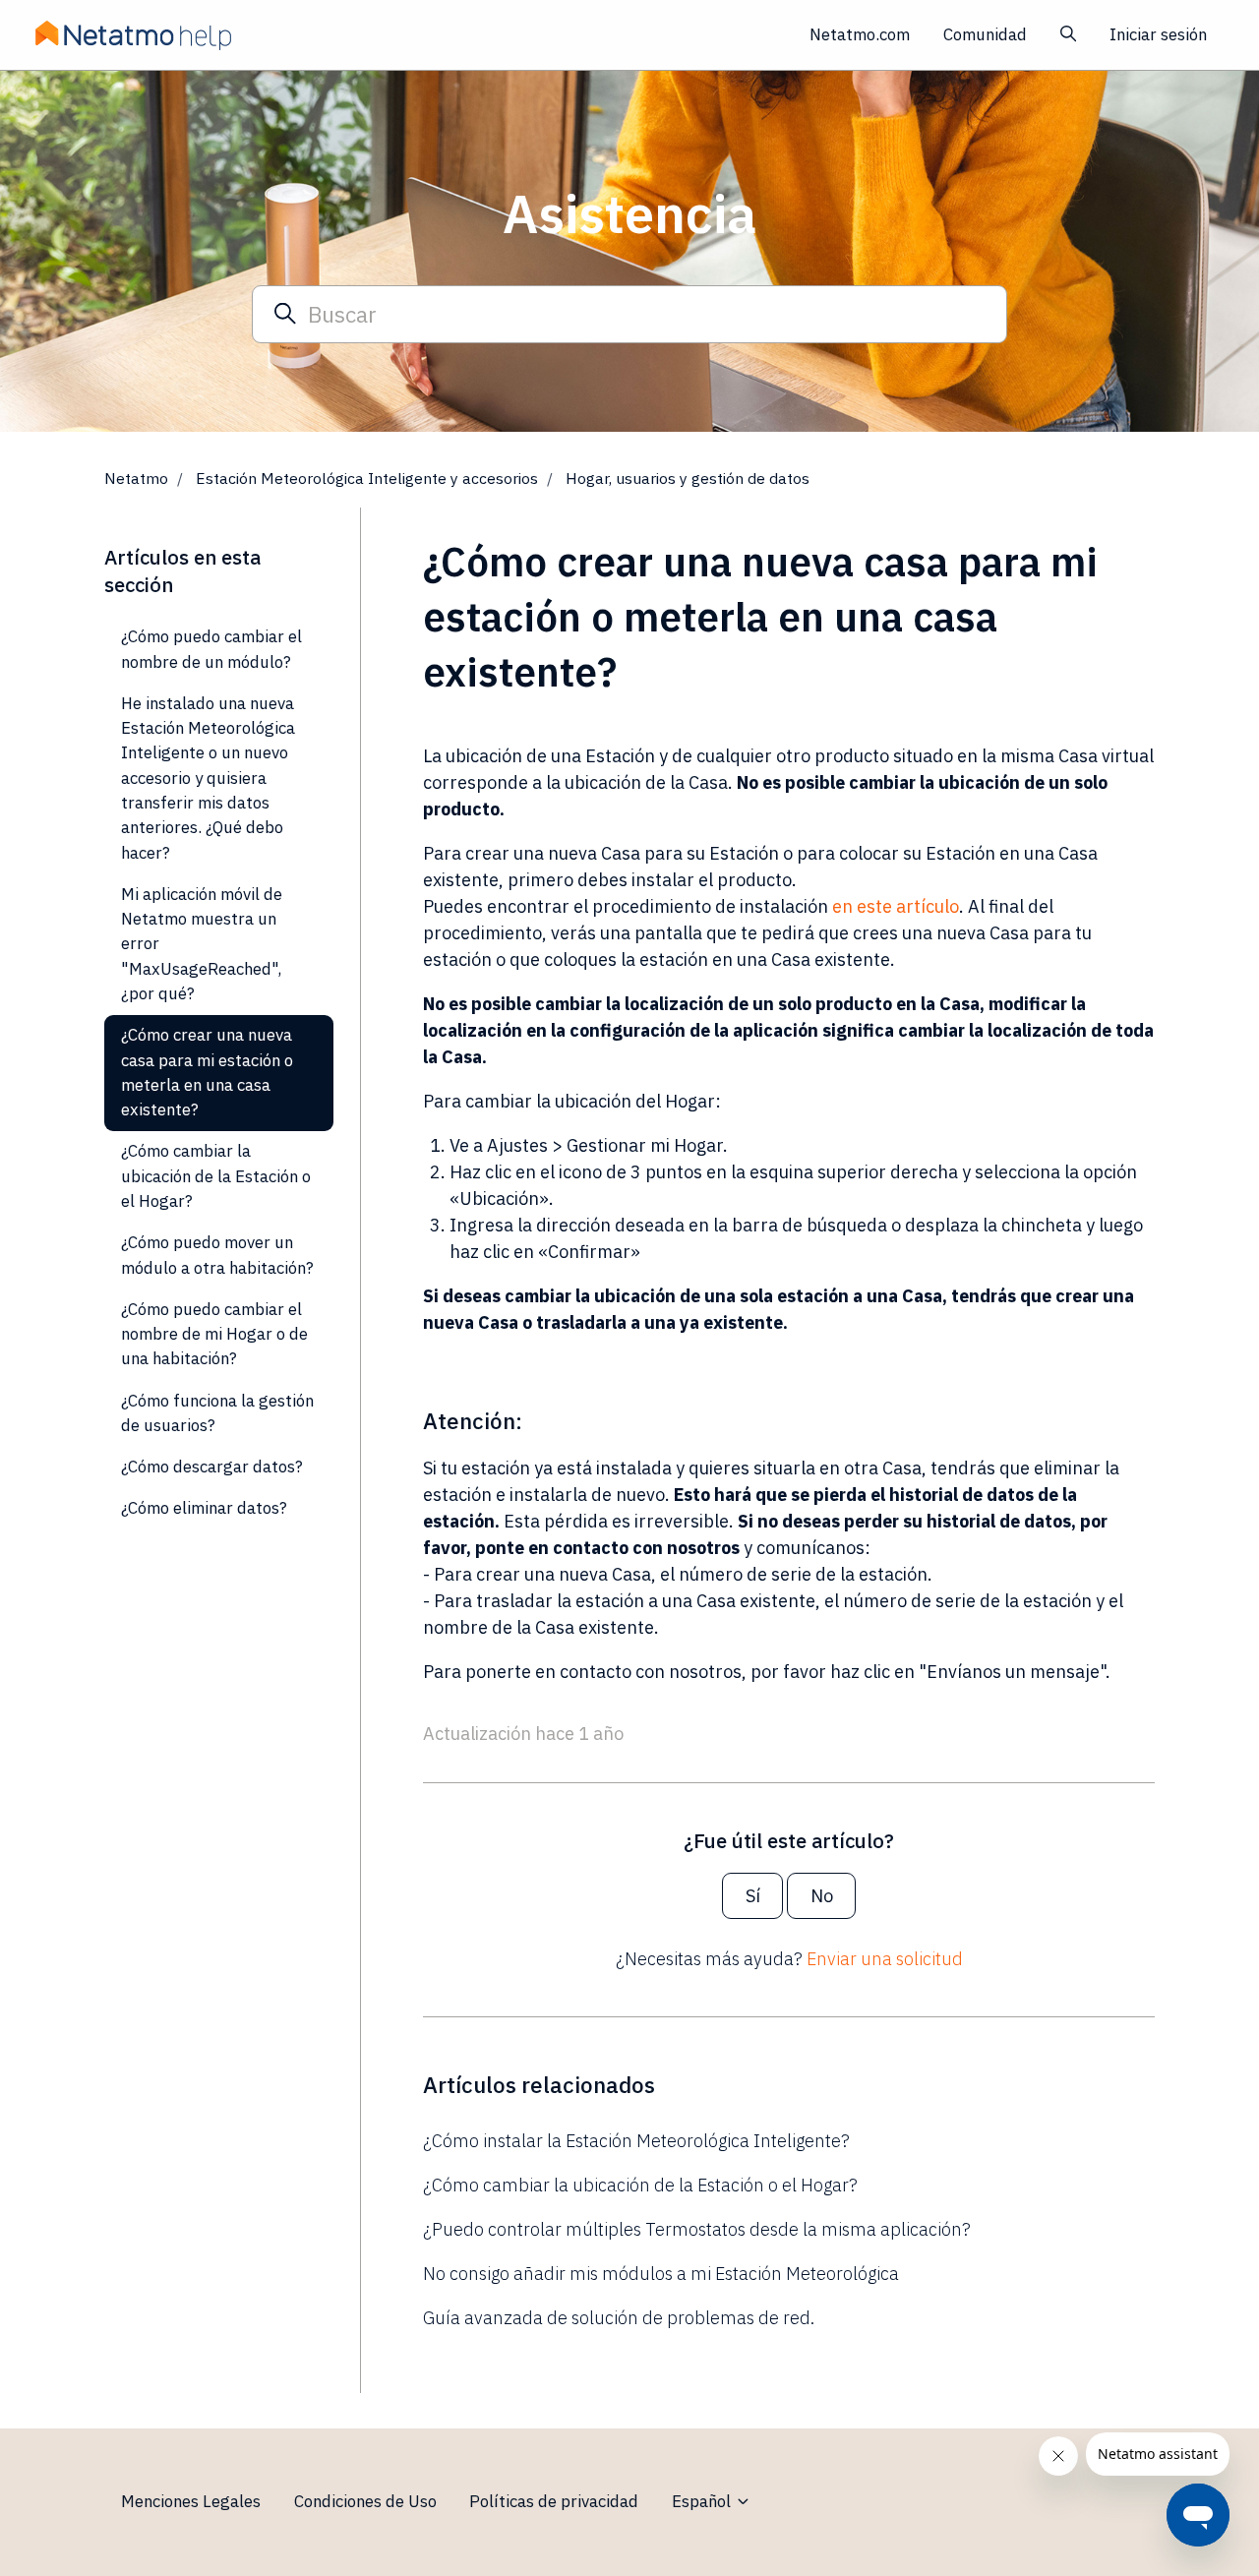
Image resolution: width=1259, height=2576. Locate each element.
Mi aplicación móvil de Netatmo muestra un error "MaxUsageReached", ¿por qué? (202, 944)
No (822, 1896)
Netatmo (136, 478)
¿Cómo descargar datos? (212, 1467)
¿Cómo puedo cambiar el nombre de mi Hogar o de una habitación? (214, 1334)
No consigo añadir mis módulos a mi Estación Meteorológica (661, 2274)
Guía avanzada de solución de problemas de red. (619, 2318)
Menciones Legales (191, 2501)
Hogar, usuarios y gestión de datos (688, 478)
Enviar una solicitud (885, 1959)
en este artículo (896, 906)
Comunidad (985, 34)
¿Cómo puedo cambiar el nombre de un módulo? (211, 649)
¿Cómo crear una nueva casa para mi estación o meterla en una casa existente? (207, 1072)
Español (703, 2501)
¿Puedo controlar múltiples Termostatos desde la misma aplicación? (697, 2229)
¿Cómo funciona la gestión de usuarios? (217, 1413)
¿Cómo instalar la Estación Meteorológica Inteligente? (636, 2141)
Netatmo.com (860, 34)
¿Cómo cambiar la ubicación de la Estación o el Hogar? (640, 2185)
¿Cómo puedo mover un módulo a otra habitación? (217, 1255)
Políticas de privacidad (554, 2501)
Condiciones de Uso (365, 2501)
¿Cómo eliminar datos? (204, 1508)
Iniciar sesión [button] (1158, 34)
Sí (753, 1896)
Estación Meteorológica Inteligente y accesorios (367, 478)
